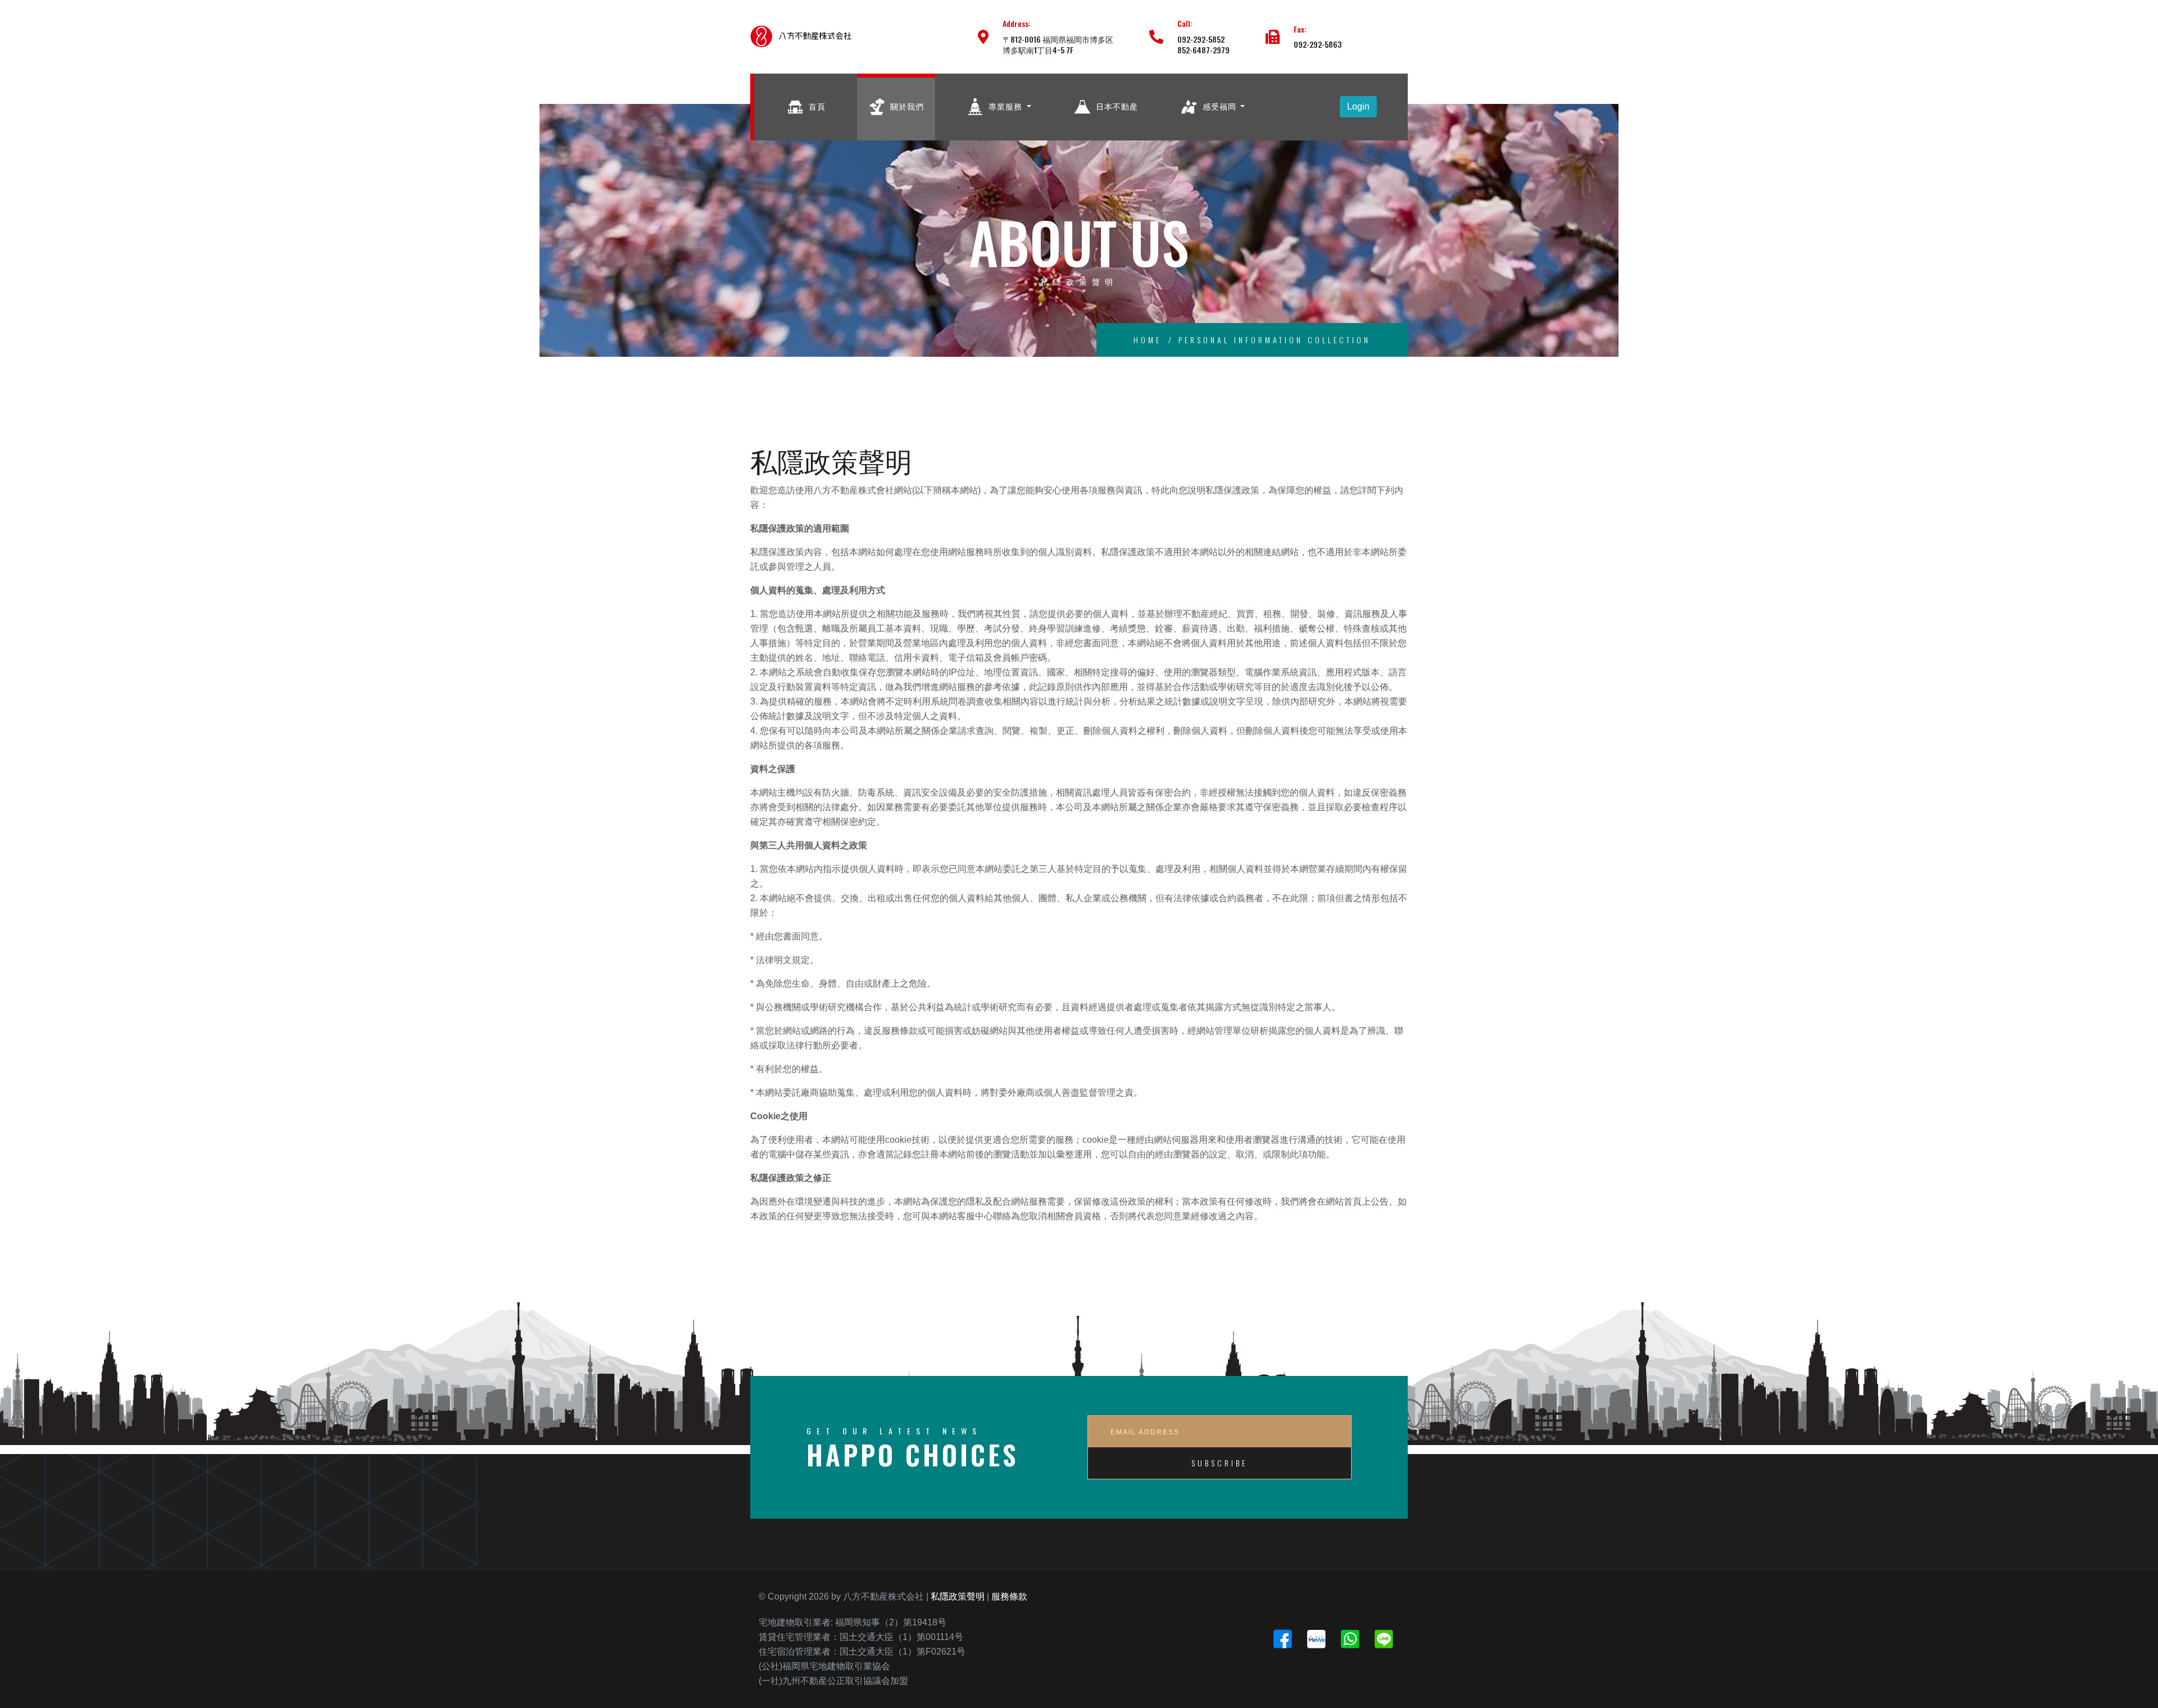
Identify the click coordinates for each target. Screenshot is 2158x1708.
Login (1358, 106)
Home (1148, 340)
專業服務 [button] (1005, 105)
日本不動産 (1116, 105)
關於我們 (906, 105)
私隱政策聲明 (958, 1596)
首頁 (816, 105)
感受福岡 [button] (1219, 105)
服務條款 (1009, 1596)
